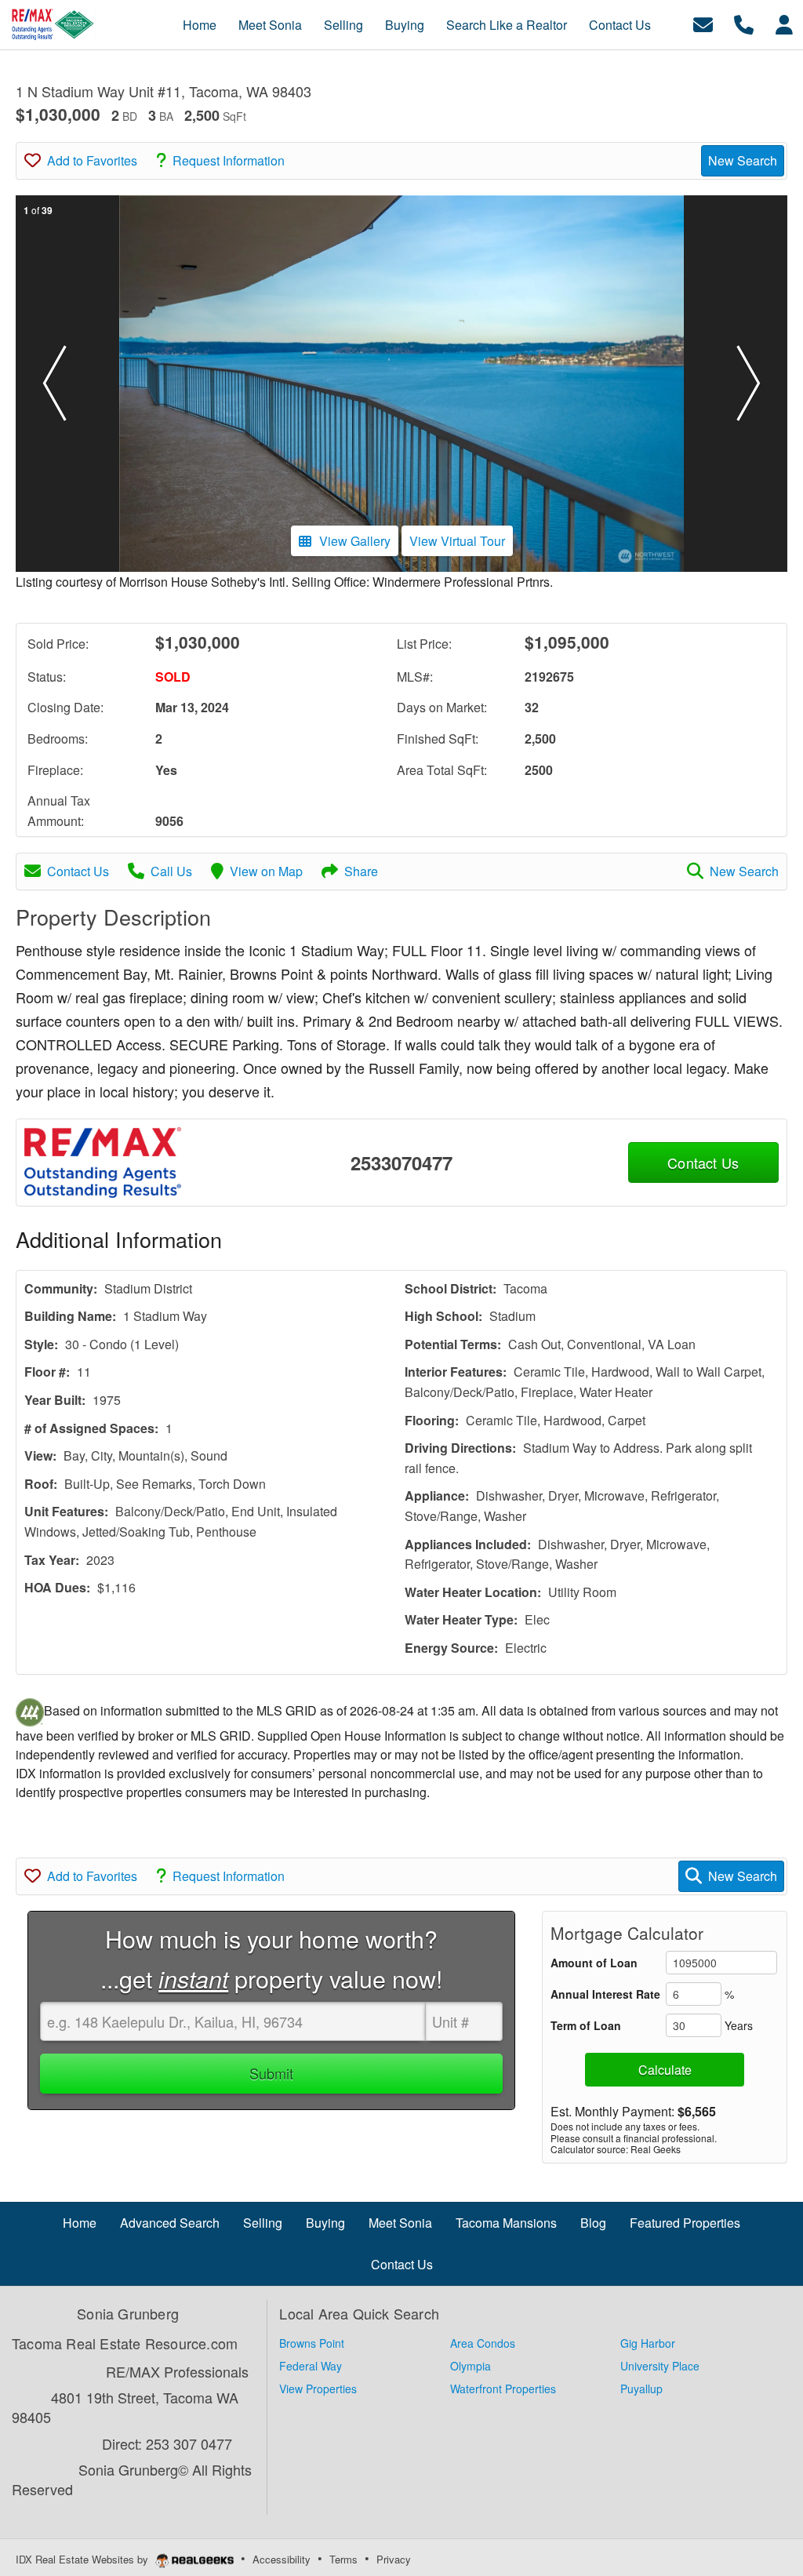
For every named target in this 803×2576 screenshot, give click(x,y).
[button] (54, 384)
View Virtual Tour (457, 541)
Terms (343, 2559)
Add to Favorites (92, 160)
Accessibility (282, 2559)
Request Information (229, 160)
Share (361, 871)
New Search (743, 160)
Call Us (171, 871)
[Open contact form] (703, 23)
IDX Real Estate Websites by (84, 2559)
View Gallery (355, 541)
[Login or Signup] (784, 23)
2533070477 (401, 1162)
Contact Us (78, 871)
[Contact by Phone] (744, 23)
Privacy (394, 2559)
